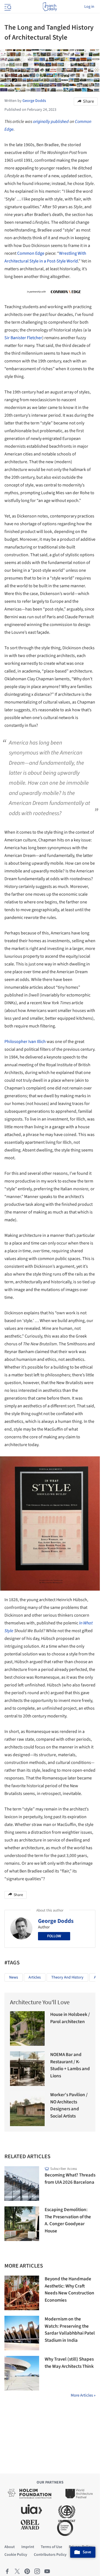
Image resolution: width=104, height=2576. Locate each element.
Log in (89, 7)
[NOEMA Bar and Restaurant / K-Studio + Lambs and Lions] (27, 2069)
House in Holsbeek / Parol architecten (70, 2018)
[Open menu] (7, 7)
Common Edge (31, 253)
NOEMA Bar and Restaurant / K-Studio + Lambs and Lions (70, 2065)
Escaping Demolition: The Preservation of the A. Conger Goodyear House (68, 2220)
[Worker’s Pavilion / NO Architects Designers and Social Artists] (27, 2109)
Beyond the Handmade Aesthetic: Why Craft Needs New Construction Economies (69, 2290)
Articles (35, 1977)
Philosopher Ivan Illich (25, 1042)
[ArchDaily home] (50, 7)
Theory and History (67, 1977)
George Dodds (56, 1921)
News (14, 1977)
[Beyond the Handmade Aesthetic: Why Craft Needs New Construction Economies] (22, 2293)
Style (9, 1631)
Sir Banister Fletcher (23, 338)
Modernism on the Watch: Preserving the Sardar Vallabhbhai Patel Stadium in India (70, 2330)
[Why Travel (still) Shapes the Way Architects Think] (22, 2373)
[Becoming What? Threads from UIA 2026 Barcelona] (22, 2184)
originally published (51, 122)
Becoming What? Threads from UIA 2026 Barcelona (70, 2179)
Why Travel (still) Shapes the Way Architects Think (69, 2363)
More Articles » (83, 2395)
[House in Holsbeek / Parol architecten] (27, 2028)
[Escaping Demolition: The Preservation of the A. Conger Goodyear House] (22, 2224)
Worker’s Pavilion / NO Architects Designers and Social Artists (69, 2105)
